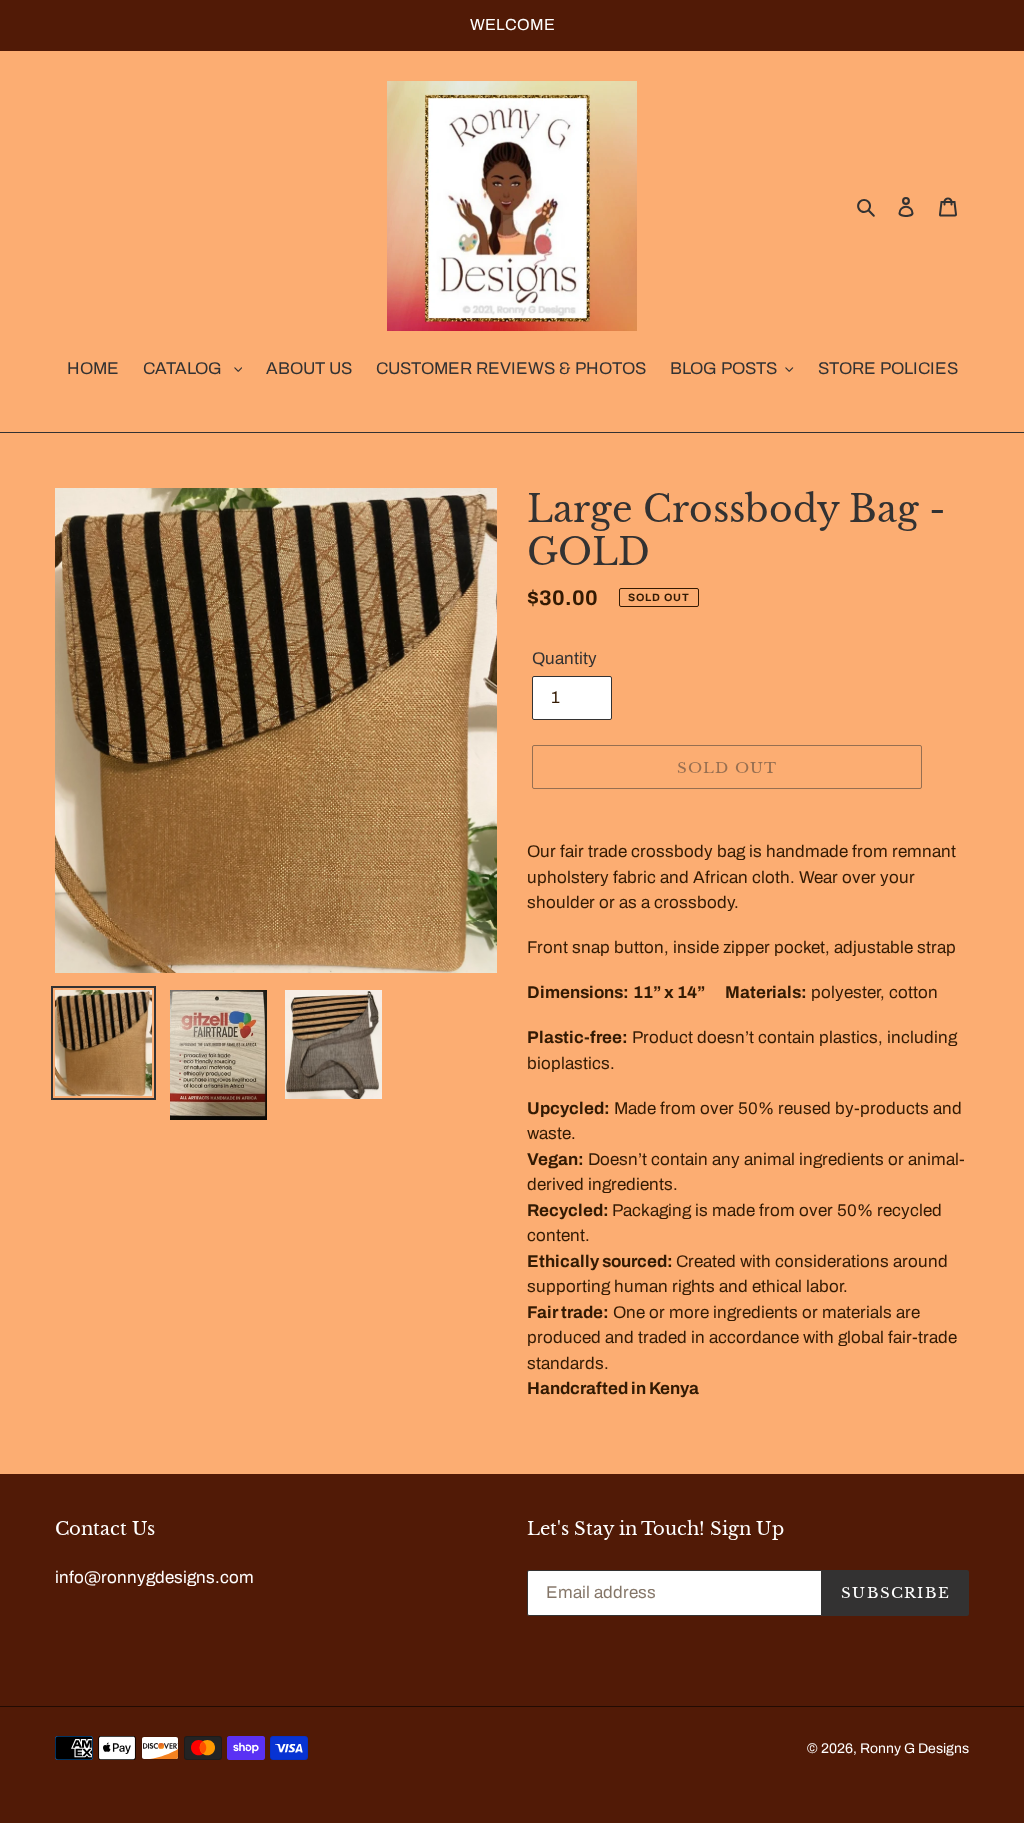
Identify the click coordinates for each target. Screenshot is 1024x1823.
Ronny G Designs (914, 1748)
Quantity (564, 658)
